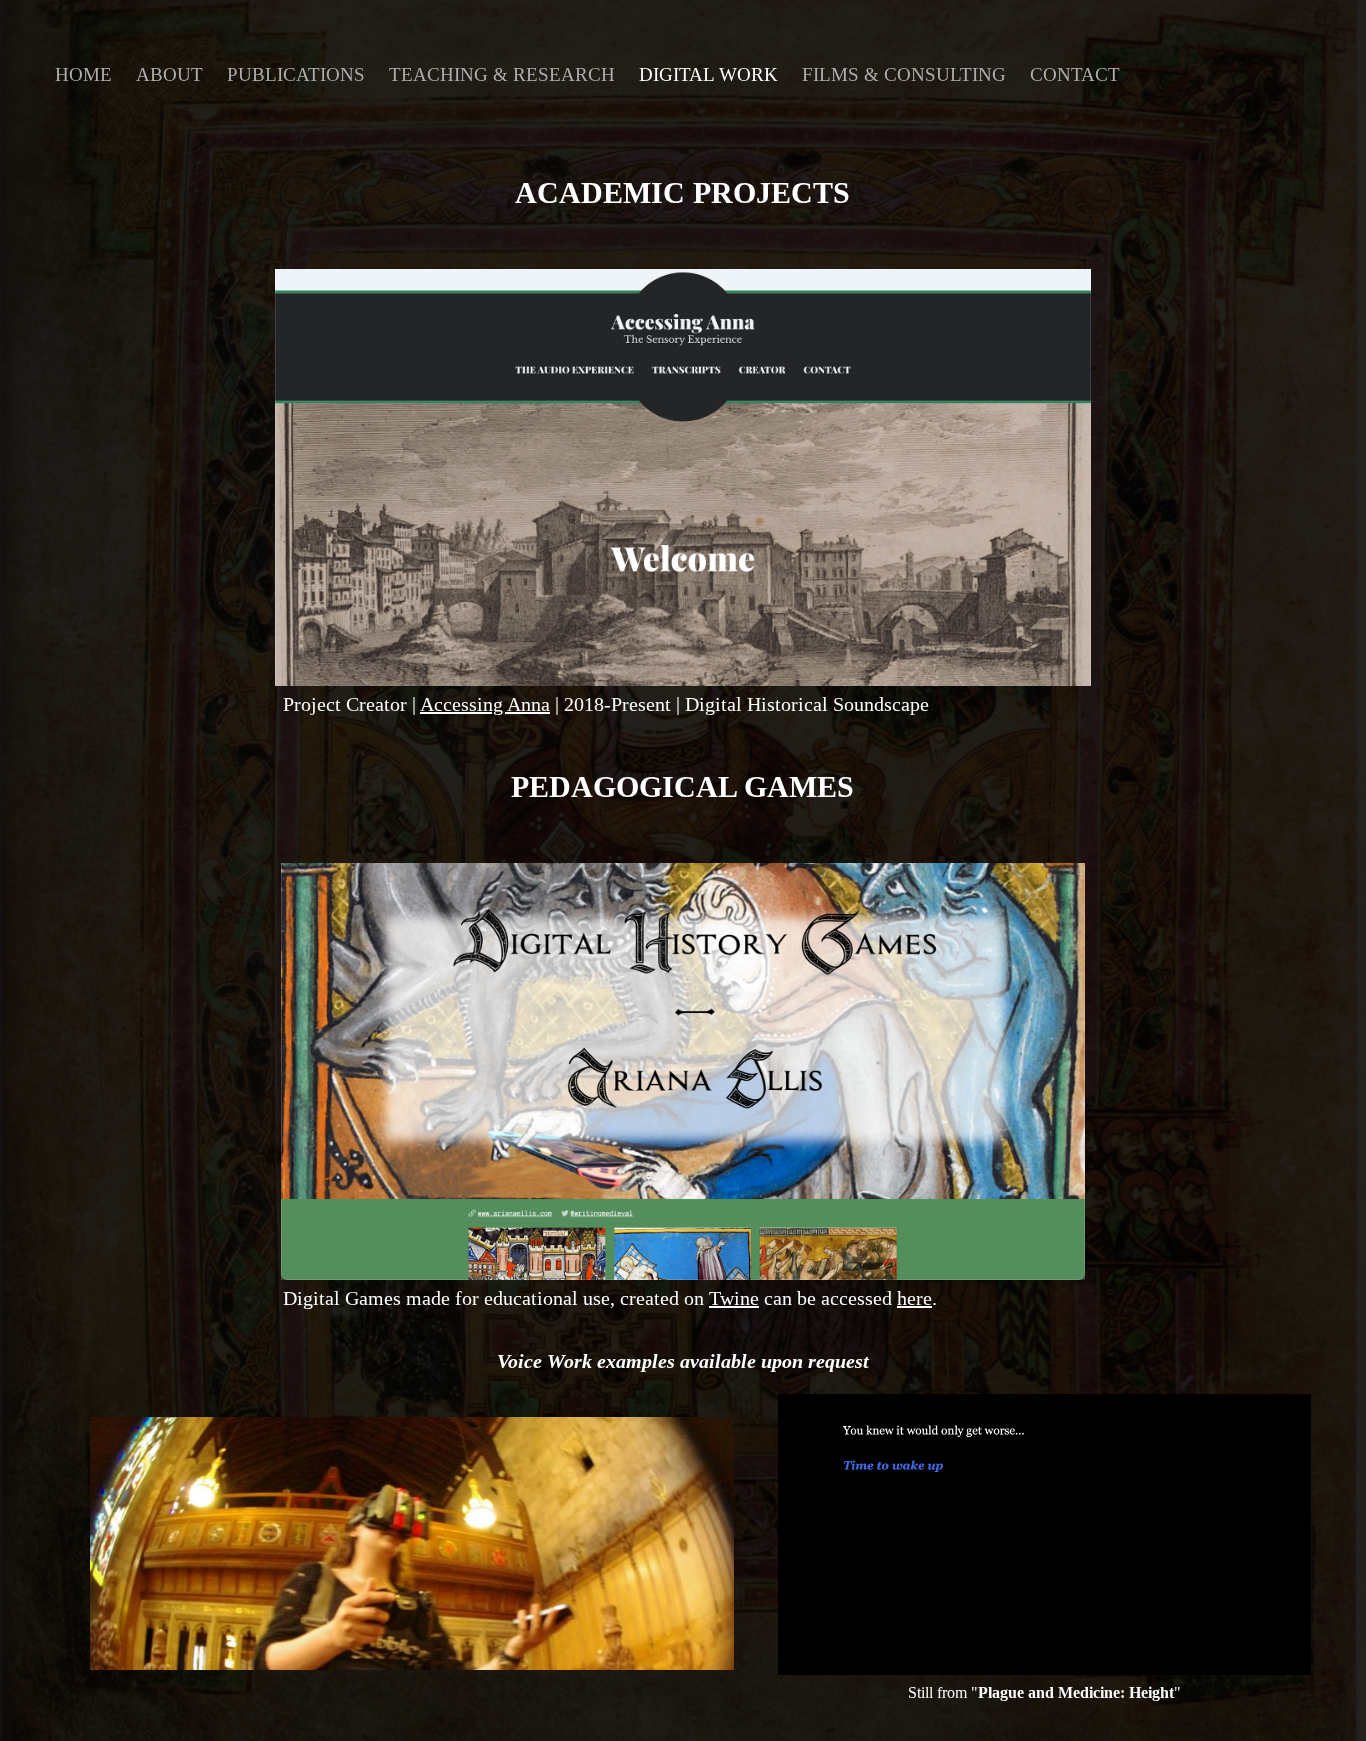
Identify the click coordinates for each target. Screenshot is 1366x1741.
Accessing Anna (485, 704)
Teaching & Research (502, 74)
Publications (296, 74)
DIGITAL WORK (708, 74)
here (914, 1298)
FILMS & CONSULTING (904, 74)
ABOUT (169, 74)
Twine (734, 1298)
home (83, 74)
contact (1075, 74)
